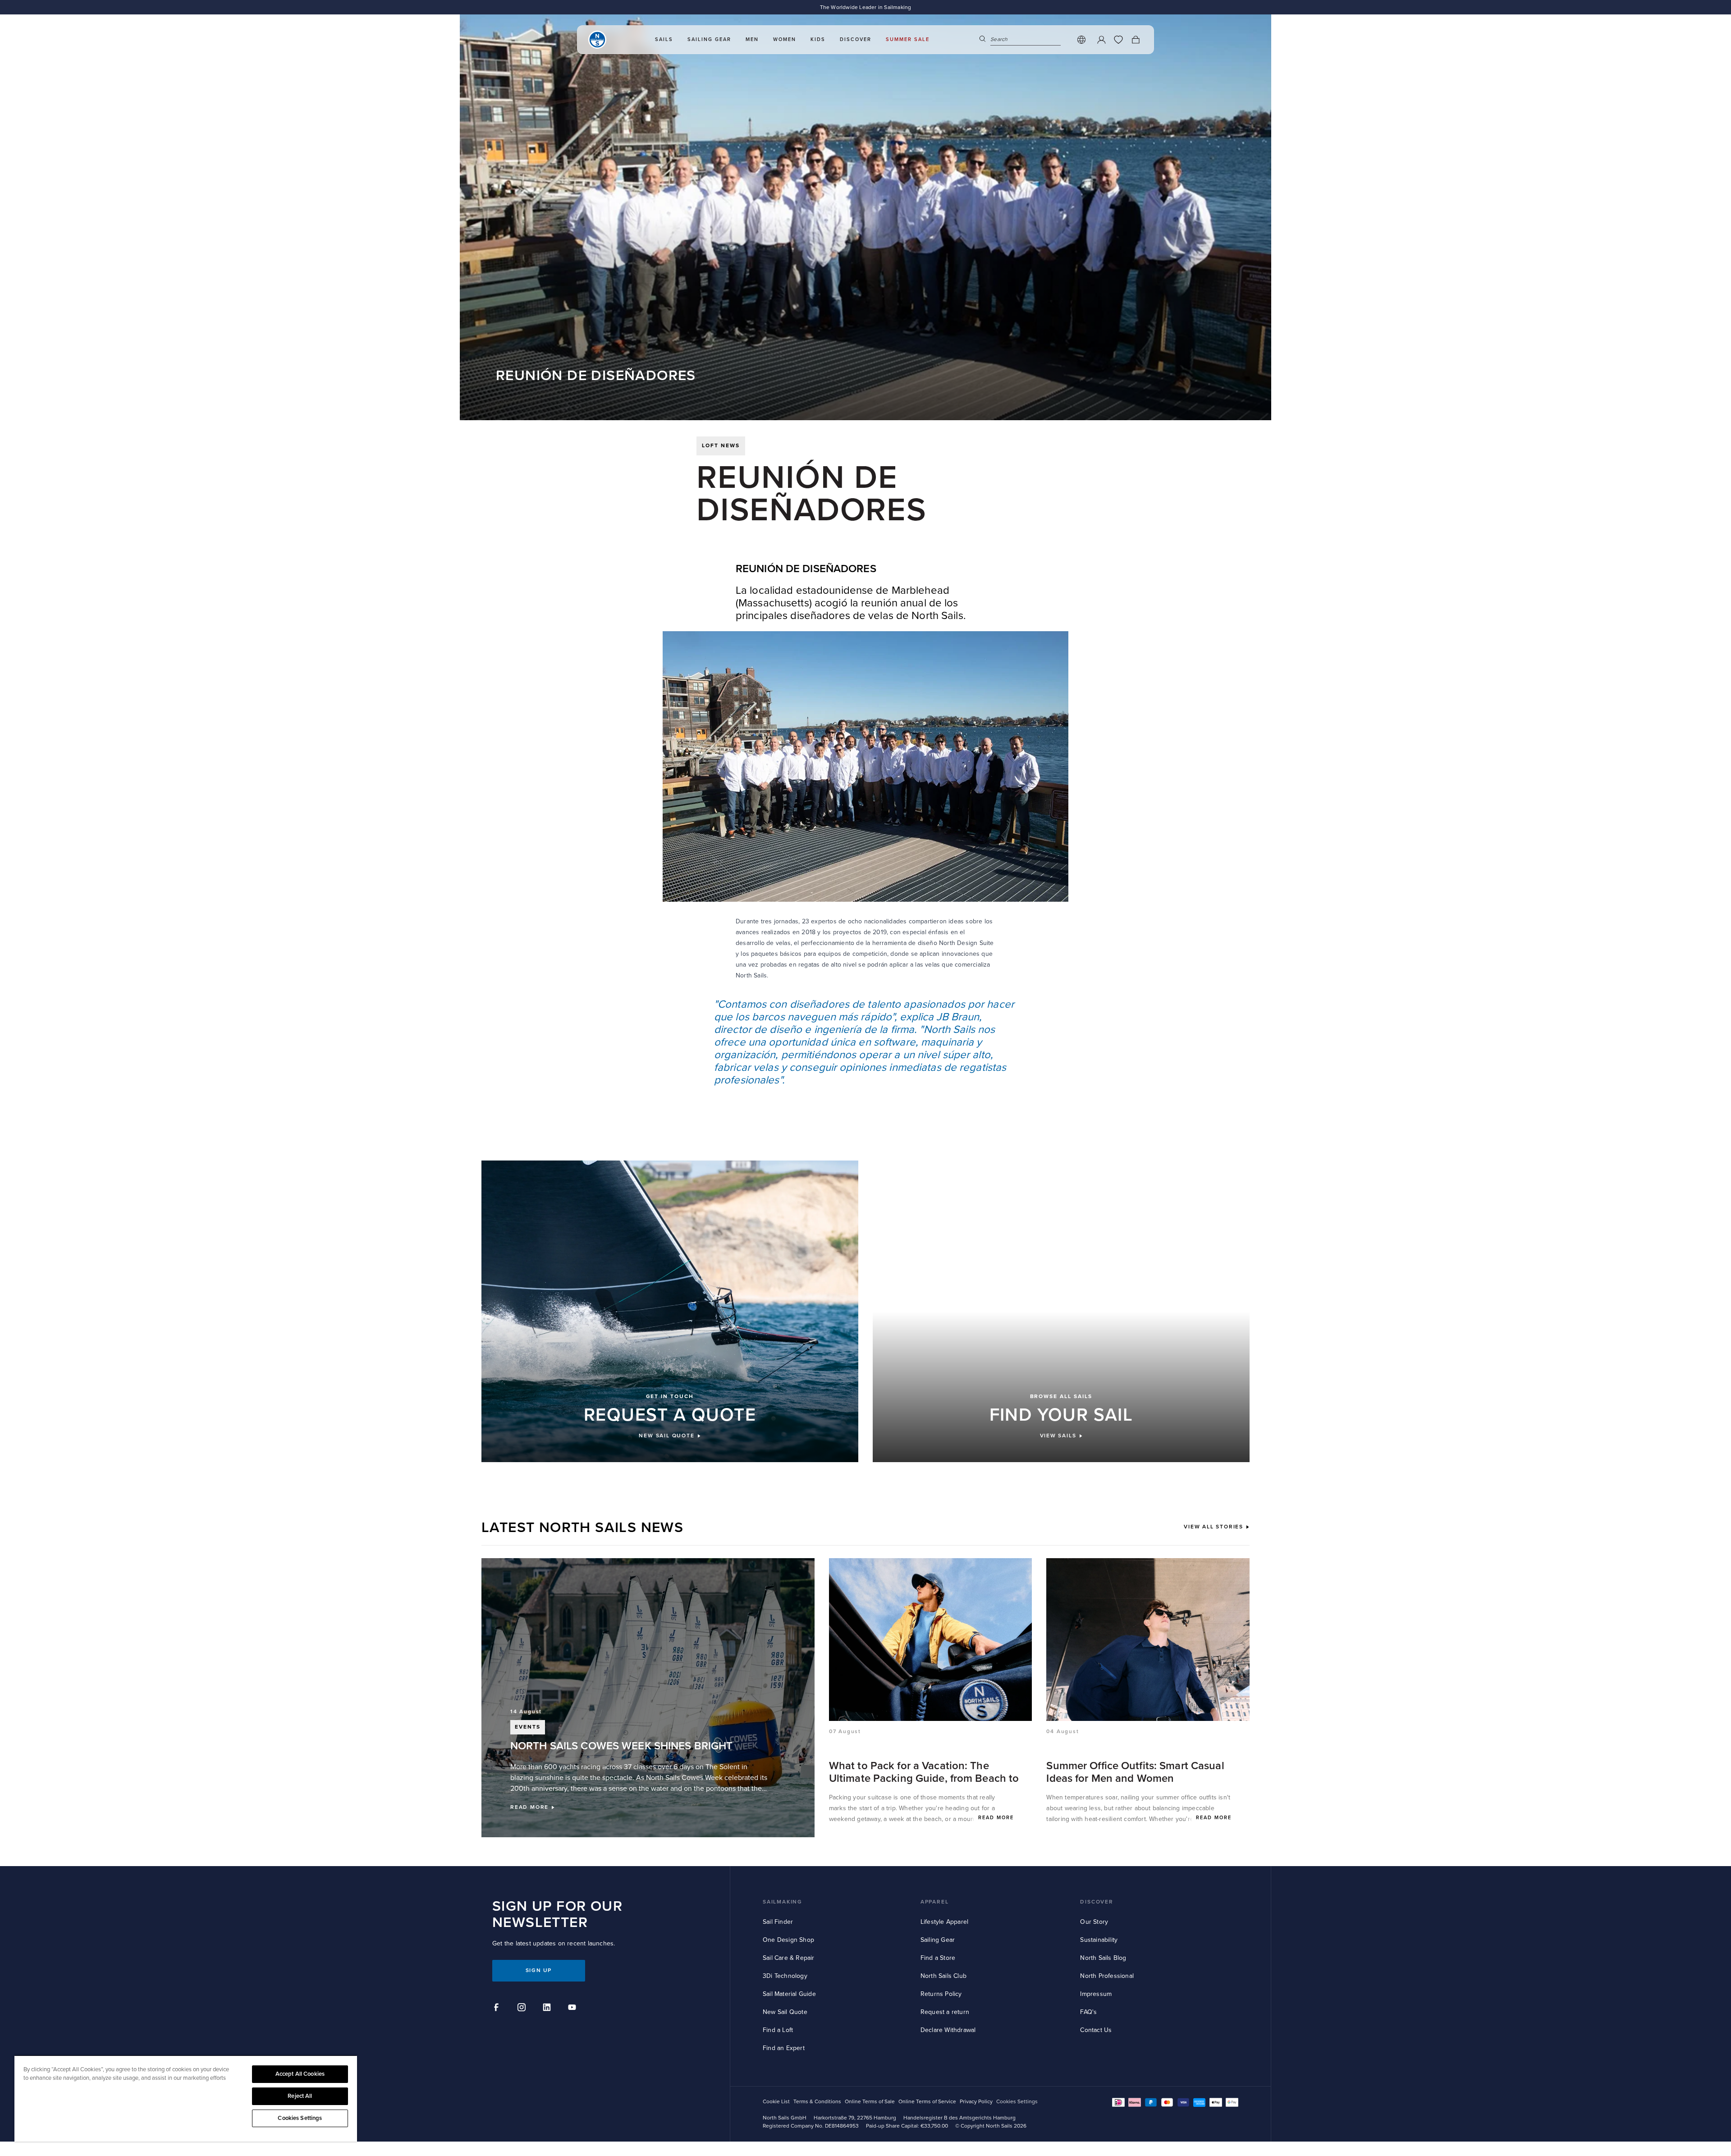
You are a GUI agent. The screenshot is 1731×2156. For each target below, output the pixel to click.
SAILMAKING (783, 1902)
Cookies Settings (300, 2118)
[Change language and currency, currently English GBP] (1081, 40)
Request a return (945, 2012)
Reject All (300, 2096)
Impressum (1096, 1994)
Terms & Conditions (817, 2102)
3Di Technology (785, 1976)
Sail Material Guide (789, 1994)
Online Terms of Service (927, 2102)
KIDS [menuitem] (818, 39)
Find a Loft (778, 2030)
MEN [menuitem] (752, 39)
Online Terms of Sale (870, 2102)
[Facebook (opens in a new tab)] (498, 2009)
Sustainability (1099, 1940)
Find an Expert (784, 2048)
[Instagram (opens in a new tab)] (523, 2009)
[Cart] (1136, 40)
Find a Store (938, 1958)
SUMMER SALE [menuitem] (908, 39)
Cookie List (776, 2102)
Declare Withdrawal (948, 2030)
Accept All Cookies (300, 2074)
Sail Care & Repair (789, 1958)
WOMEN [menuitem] (785, 39)
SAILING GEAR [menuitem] (709, 39)
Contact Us (1096, 2030)
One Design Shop (788, 1940)
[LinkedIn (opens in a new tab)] (548, 2009)
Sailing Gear (938, 1940)
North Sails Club (943, 1976)
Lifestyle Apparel (944, 1922)
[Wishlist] (1118, 40)
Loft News (721, 446)
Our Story (1094, 1922)
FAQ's (1088, 2012)
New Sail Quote (785, 2012)
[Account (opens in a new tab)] (1101, 40)
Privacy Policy (976, 2102)
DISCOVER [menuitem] (856, 39)
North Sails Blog (1103, 1958)
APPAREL (935, 1902)
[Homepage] (597, 40)
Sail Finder (778, 1922)
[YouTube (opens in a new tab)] (573, 2009)
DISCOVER (1097, 1902)
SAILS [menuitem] (664, 39)
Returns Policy (941, 1994)
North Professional (1107, 1976)
